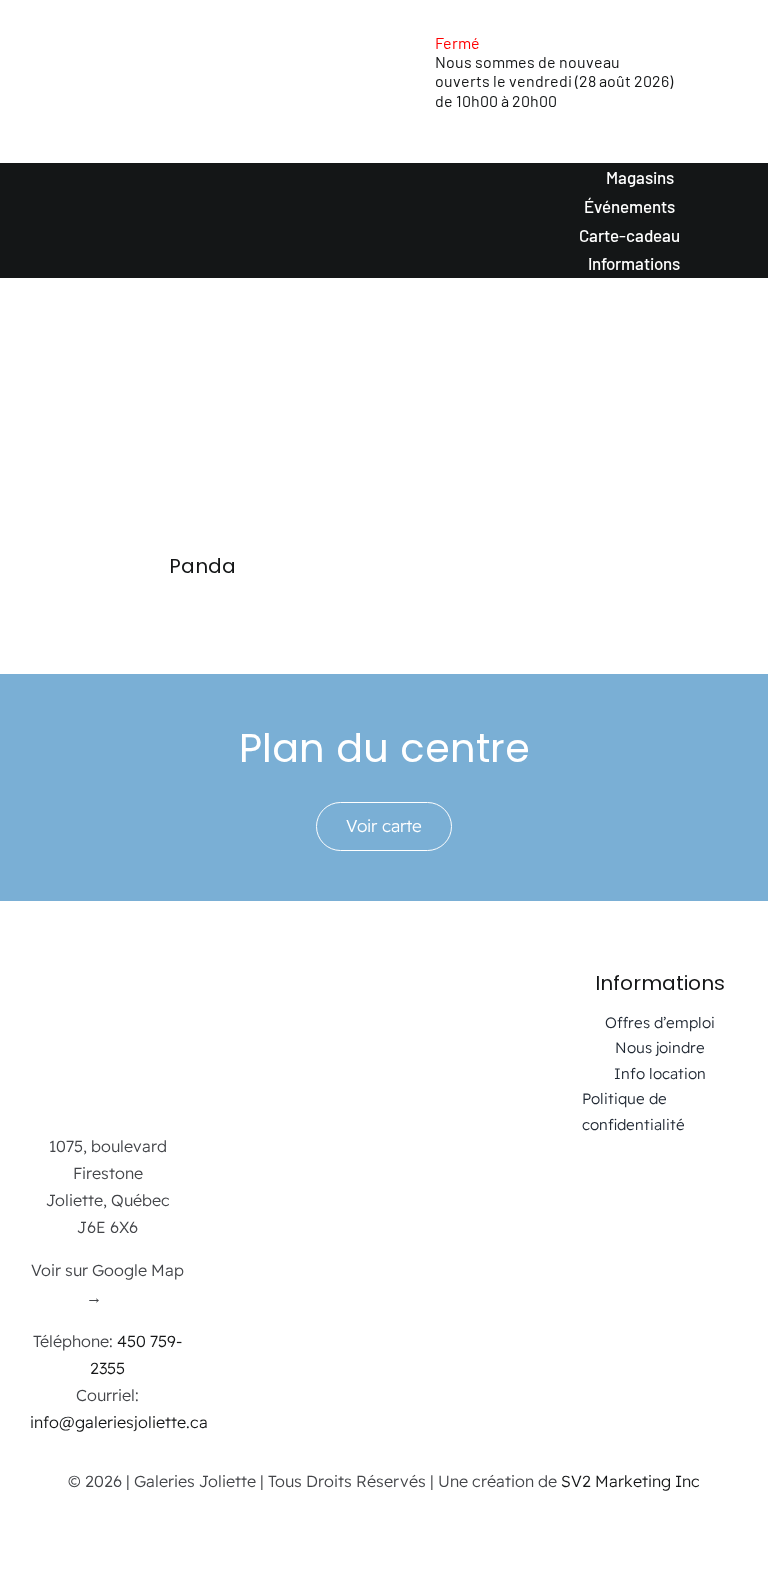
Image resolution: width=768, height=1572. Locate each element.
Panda (202, 566)
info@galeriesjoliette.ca (119, 1422)
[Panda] (202, 445)
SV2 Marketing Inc (630, 1481)
